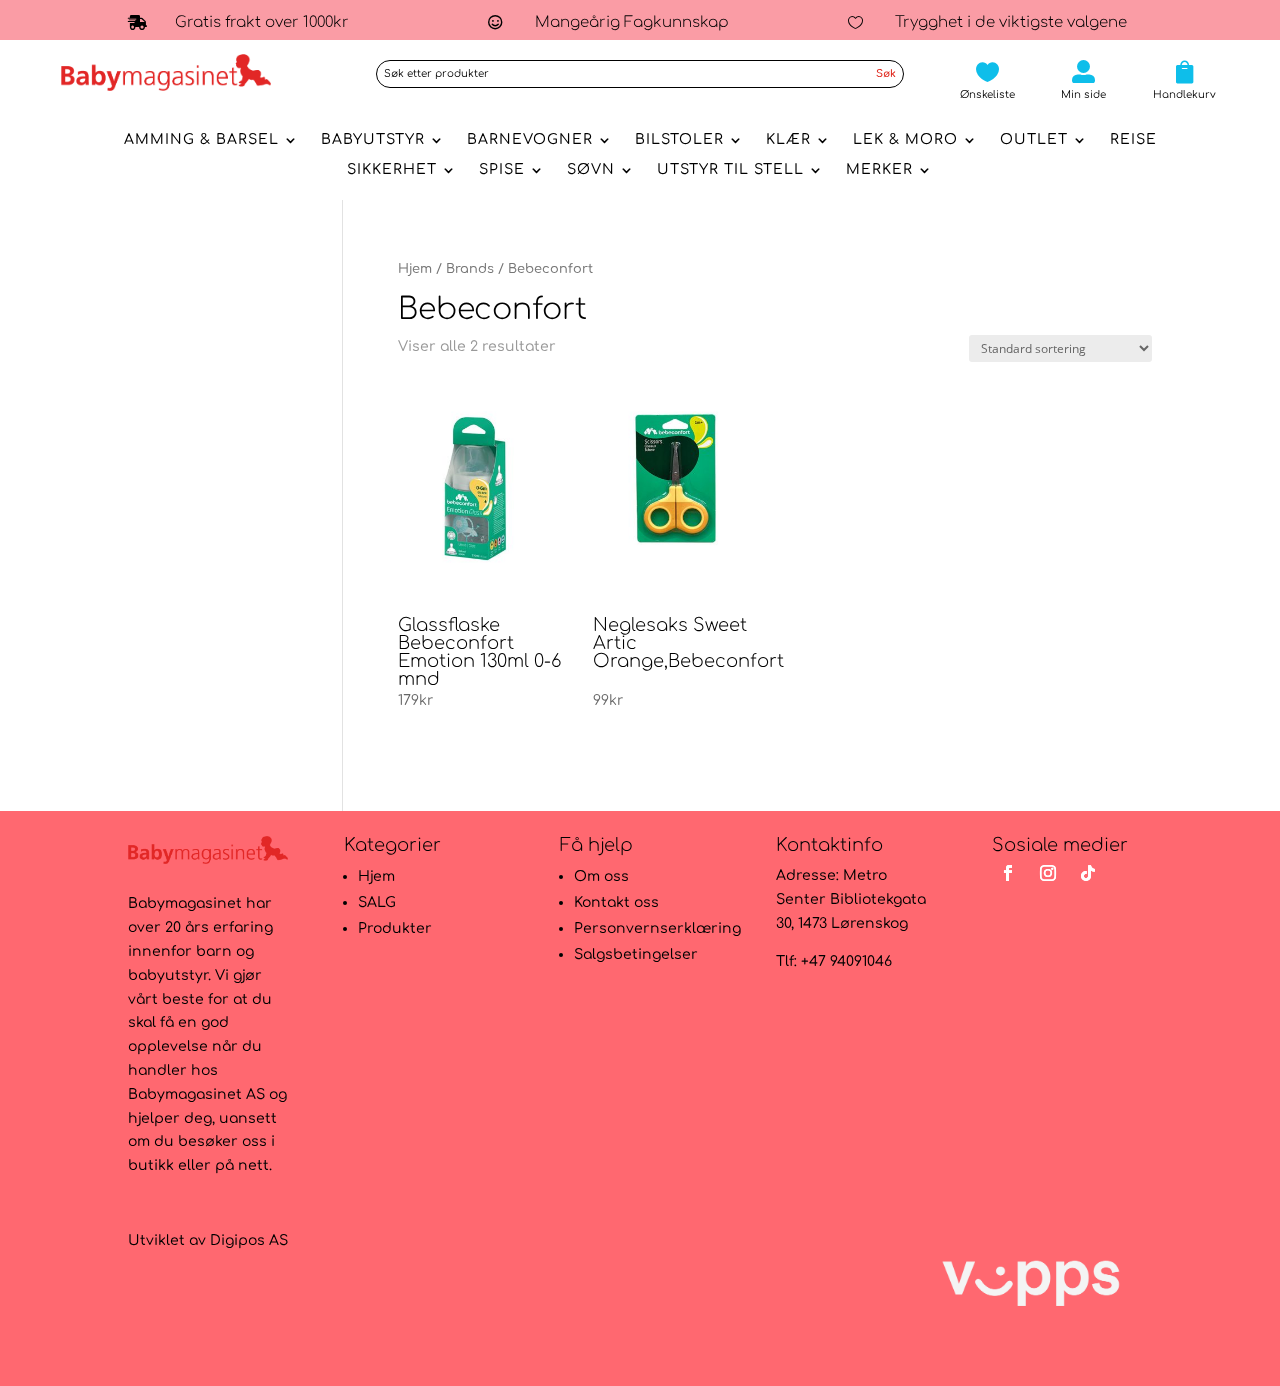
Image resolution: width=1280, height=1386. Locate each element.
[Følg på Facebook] (1008, 873)
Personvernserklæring (657, 928)
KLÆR (788, 140)
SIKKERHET (392, 170)
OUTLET (1034, 140)
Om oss (601, 876)
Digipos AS (249, 1240)
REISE (1133, 140)
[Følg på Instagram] (1048, 873)
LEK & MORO (905, 140)
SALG (377, 902)
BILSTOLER (679, 140)
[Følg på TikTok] (1088, 873)
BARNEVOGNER (530, 140)
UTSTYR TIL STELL (730, 170)
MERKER (879, 170)
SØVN (591, 170)
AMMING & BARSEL (201, 140)
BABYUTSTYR (373, 140)
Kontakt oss (616, 902)
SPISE (502, 170)
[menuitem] (987, 80)
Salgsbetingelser (636, 954)
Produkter (395, 928)
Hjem (415, 269)
